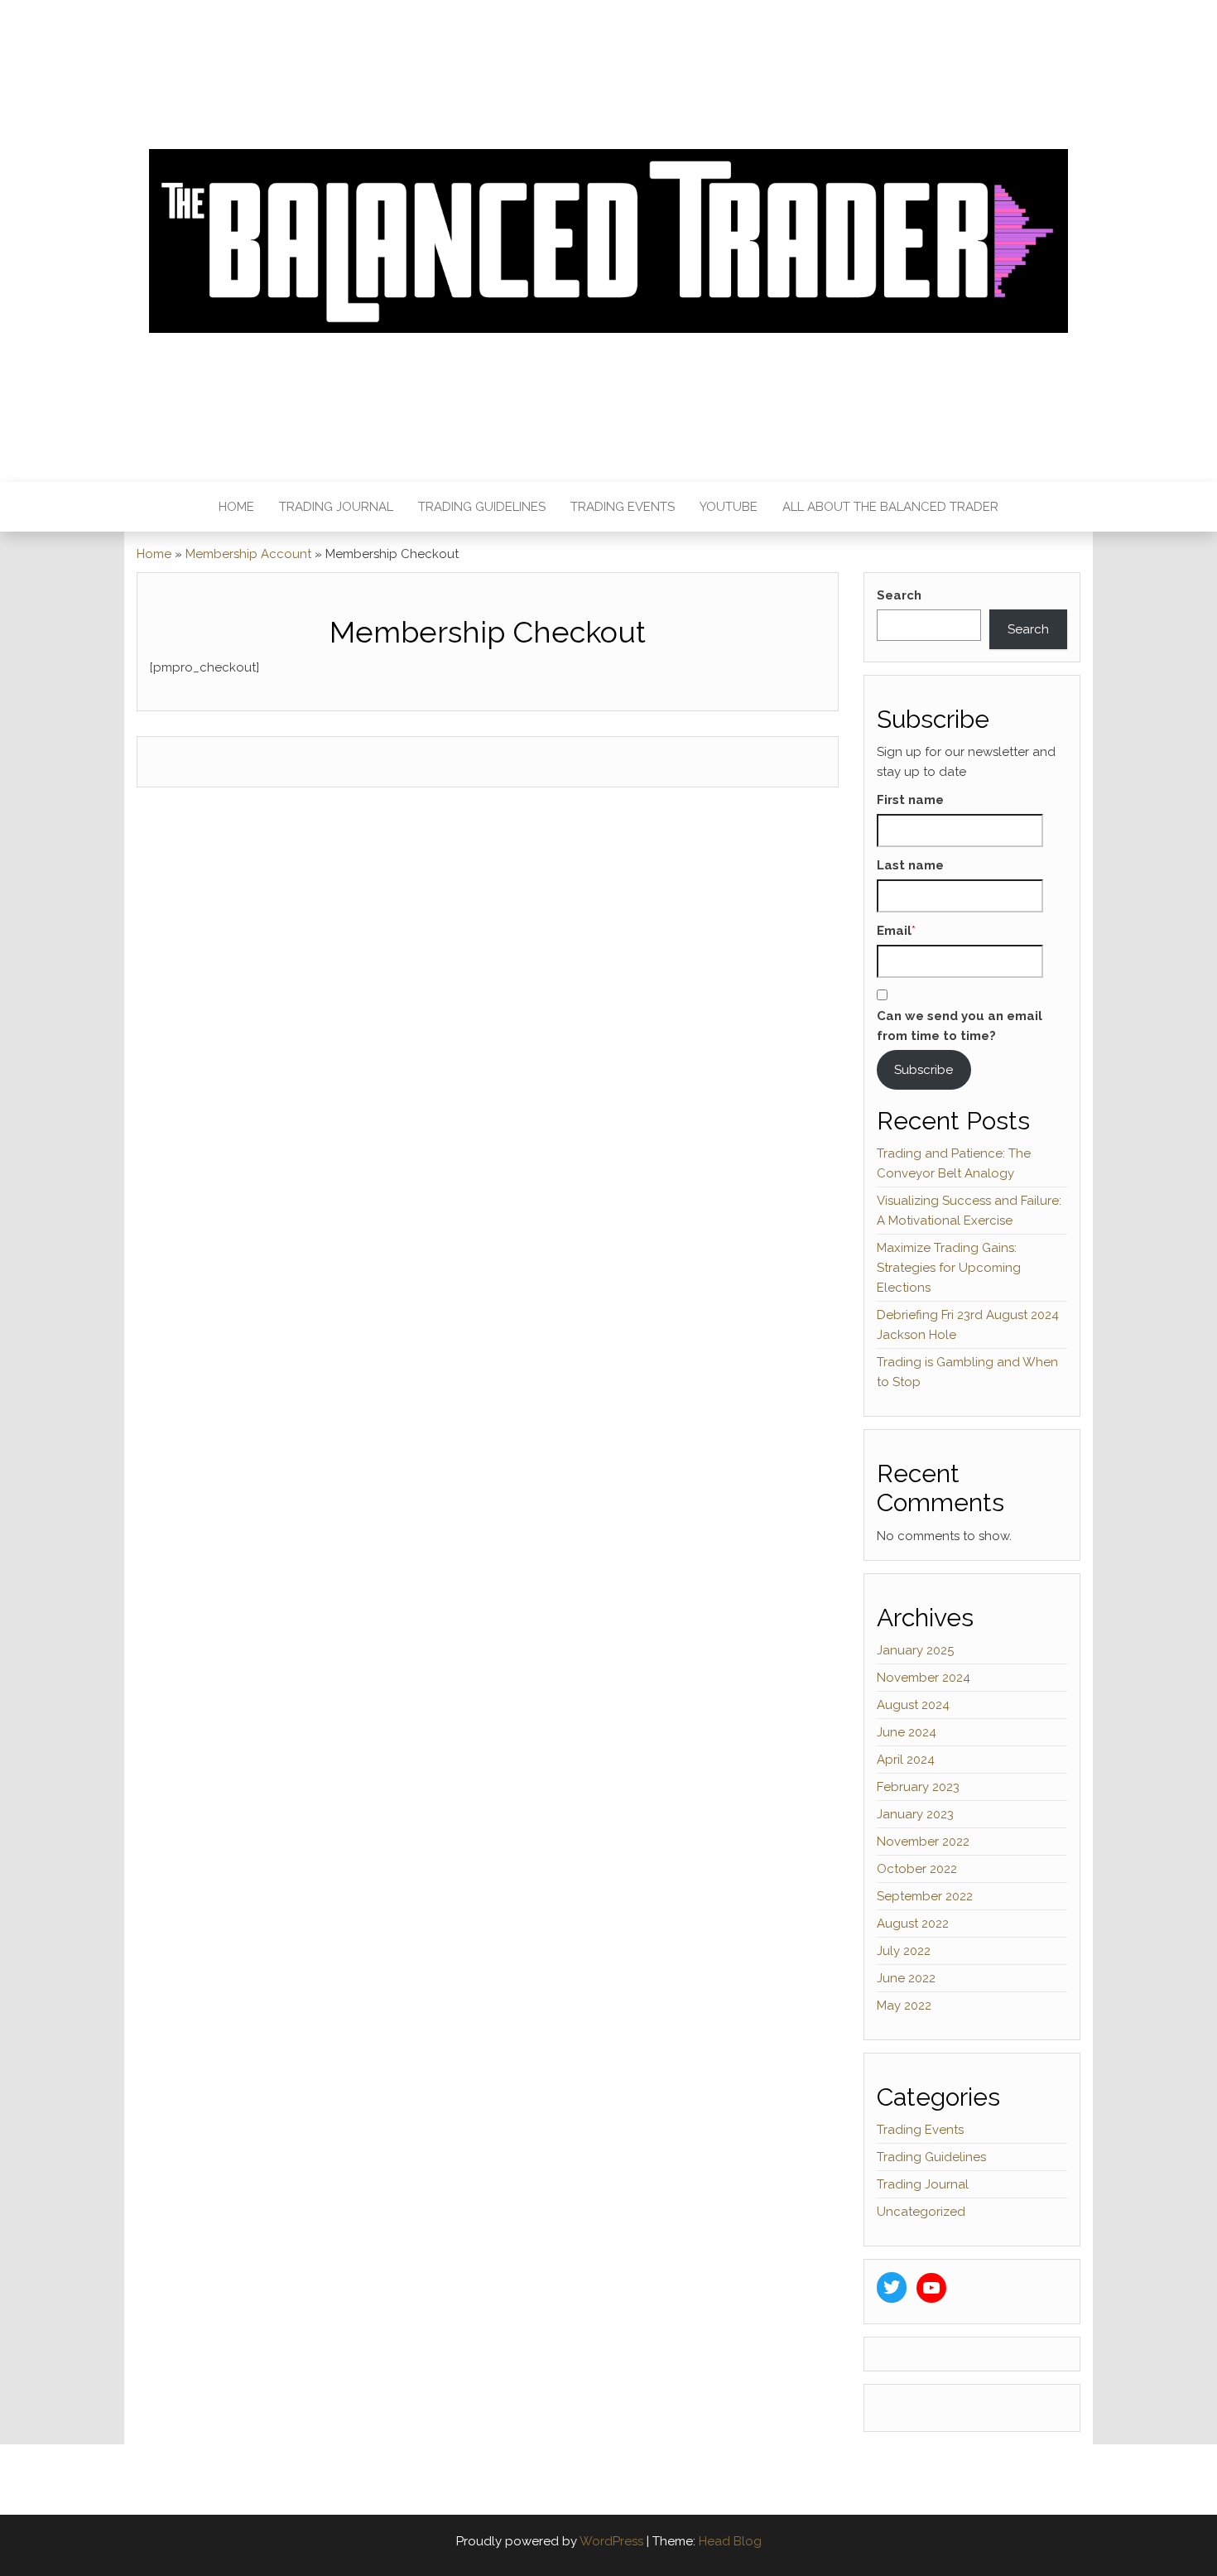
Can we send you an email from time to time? (960, 1026)
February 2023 (918, 1787)
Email (894, 931)
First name (910, 800)
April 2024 (906, 1760)
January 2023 (915, 1814)
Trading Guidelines (482, 507)
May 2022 (904, 2005)
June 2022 (906, 1978)
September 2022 (925, 1896)
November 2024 (924, 1678)
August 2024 (913, 1705)
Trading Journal (336, 507)
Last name (910, 865)
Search (899, 595)
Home (236, 507)
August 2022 (913, 1924)
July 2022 (904, 1951)
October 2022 (917, 1869)
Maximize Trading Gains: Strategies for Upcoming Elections (949, 1268)
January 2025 (915, 1650)
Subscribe (924, 1070)
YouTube (729, 507)
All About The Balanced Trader (890, 507)
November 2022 (923, 1842)
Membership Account (248, 554)
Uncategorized (921, 2212)
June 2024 (907, 1732)
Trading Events (623, 507)
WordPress (611, 2541)
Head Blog (730, 2541)
